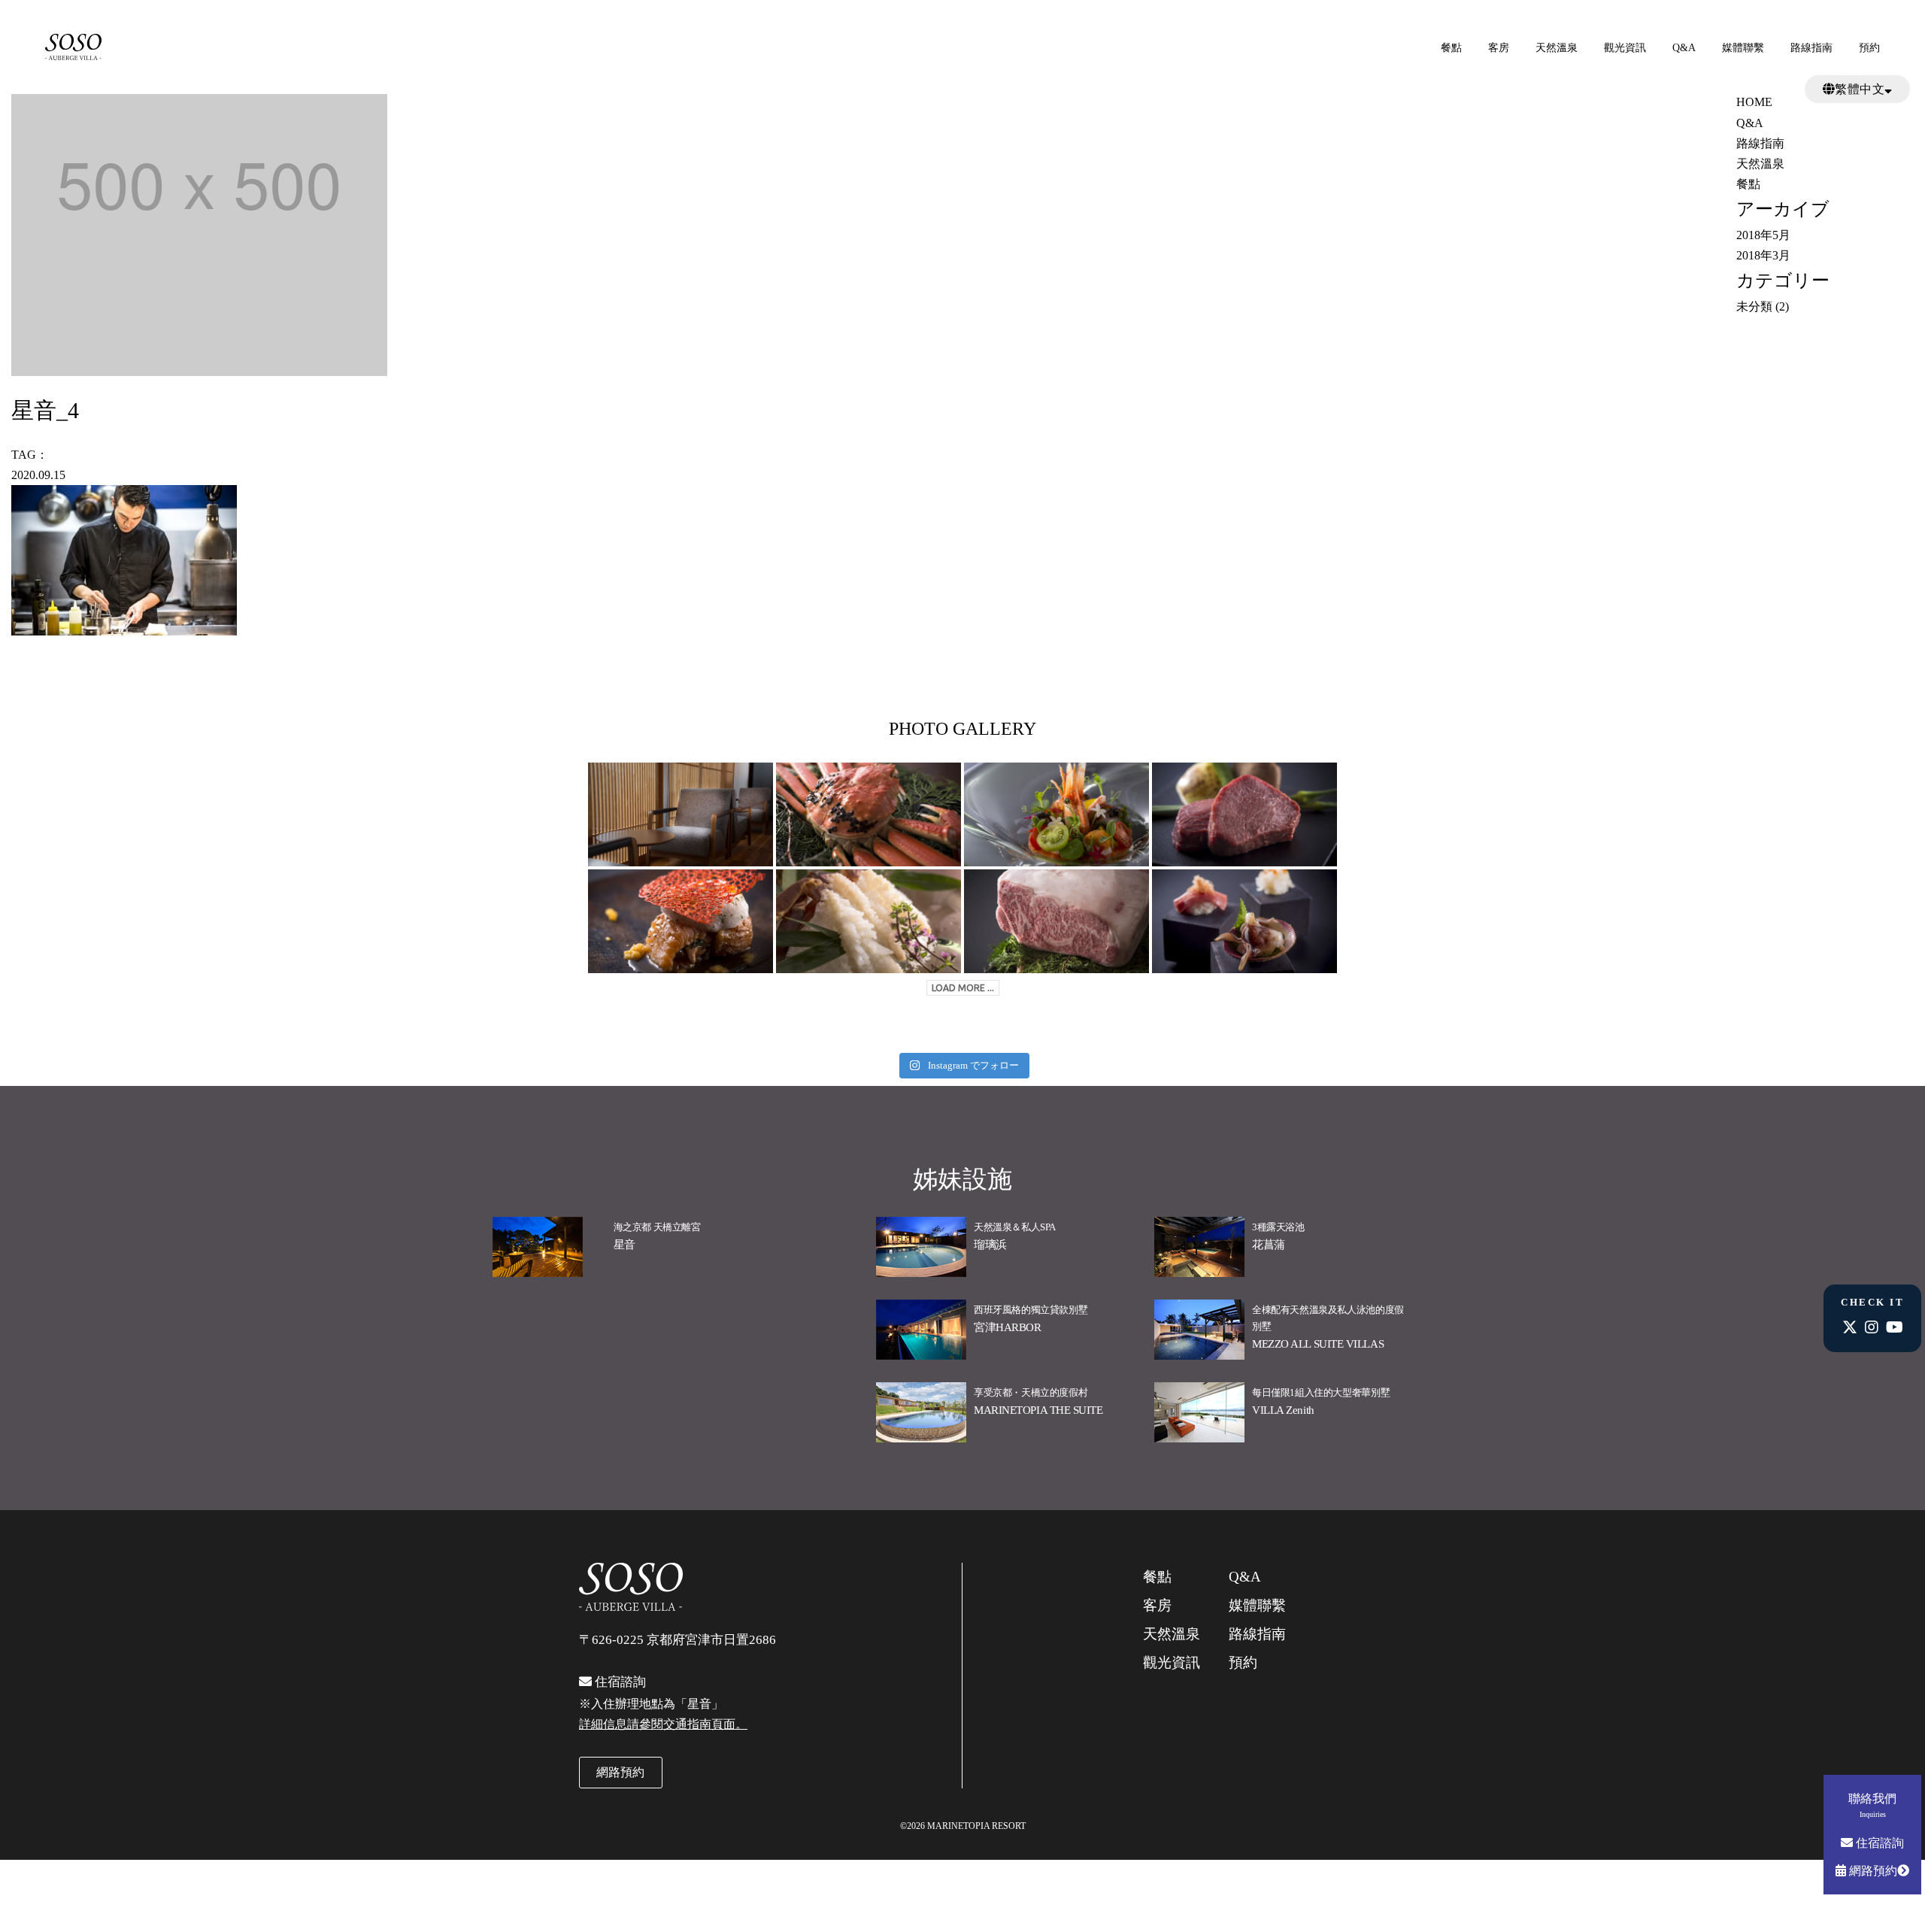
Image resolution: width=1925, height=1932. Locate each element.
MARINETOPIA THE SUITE (1038, 1410)
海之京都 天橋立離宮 (657, 1227)
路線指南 (1811, 48)
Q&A (1684, 48)
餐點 (1451, 48)
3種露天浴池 (1278, 1227)
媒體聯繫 (1743, 48)
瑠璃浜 (990, 1245)
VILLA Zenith (1283, 1410)
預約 (1869, 48)
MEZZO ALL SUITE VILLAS (1318, 1344)
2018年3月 (1763, 255)
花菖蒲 (1269, 1245)
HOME (1754, 102)
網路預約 (1872, 1871)
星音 (624, 1245)
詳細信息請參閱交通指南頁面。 (663, 1724)
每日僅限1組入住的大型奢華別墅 (1321, 1392)
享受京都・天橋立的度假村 (1031, 1392)
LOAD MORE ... (963, 988)
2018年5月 (1763, 235)
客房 (1499, 48)
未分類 (1754, 306)
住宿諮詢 (1878, 1843)
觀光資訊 (1625, 48)
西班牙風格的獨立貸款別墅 (1031, 1310)
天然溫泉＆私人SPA (1015, 1227)
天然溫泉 (1557, 48)
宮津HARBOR (1007, 1327)
